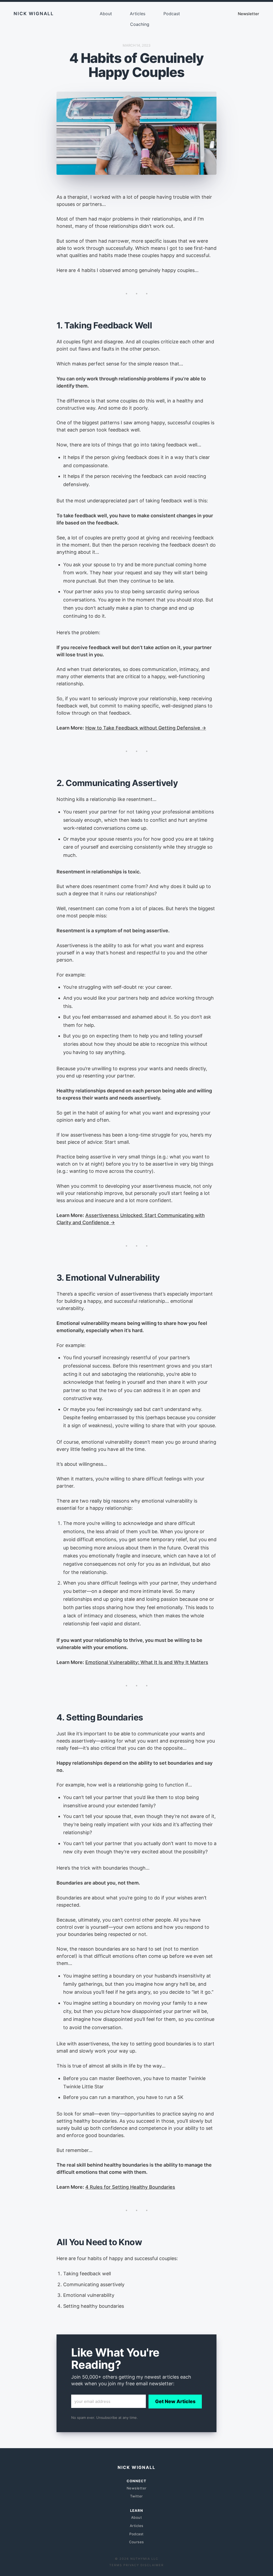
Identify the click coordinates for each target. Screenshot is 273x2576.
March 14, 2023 (136, 45)
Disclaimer (152, 2565)
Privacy (131, 2565)
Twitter (136, 2496)
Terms (116, 2565)
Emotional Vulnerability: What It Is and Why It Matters (147, 1662)
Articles (138, 14)
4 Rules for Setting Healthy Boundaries (130, 2187)
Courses (136, 2542)
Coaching (140, 24)
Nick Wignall (34, 14)
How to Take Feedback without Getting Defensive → (146, 728)
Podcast (172, 14)
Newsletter (248, 14)
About (106, 14)
